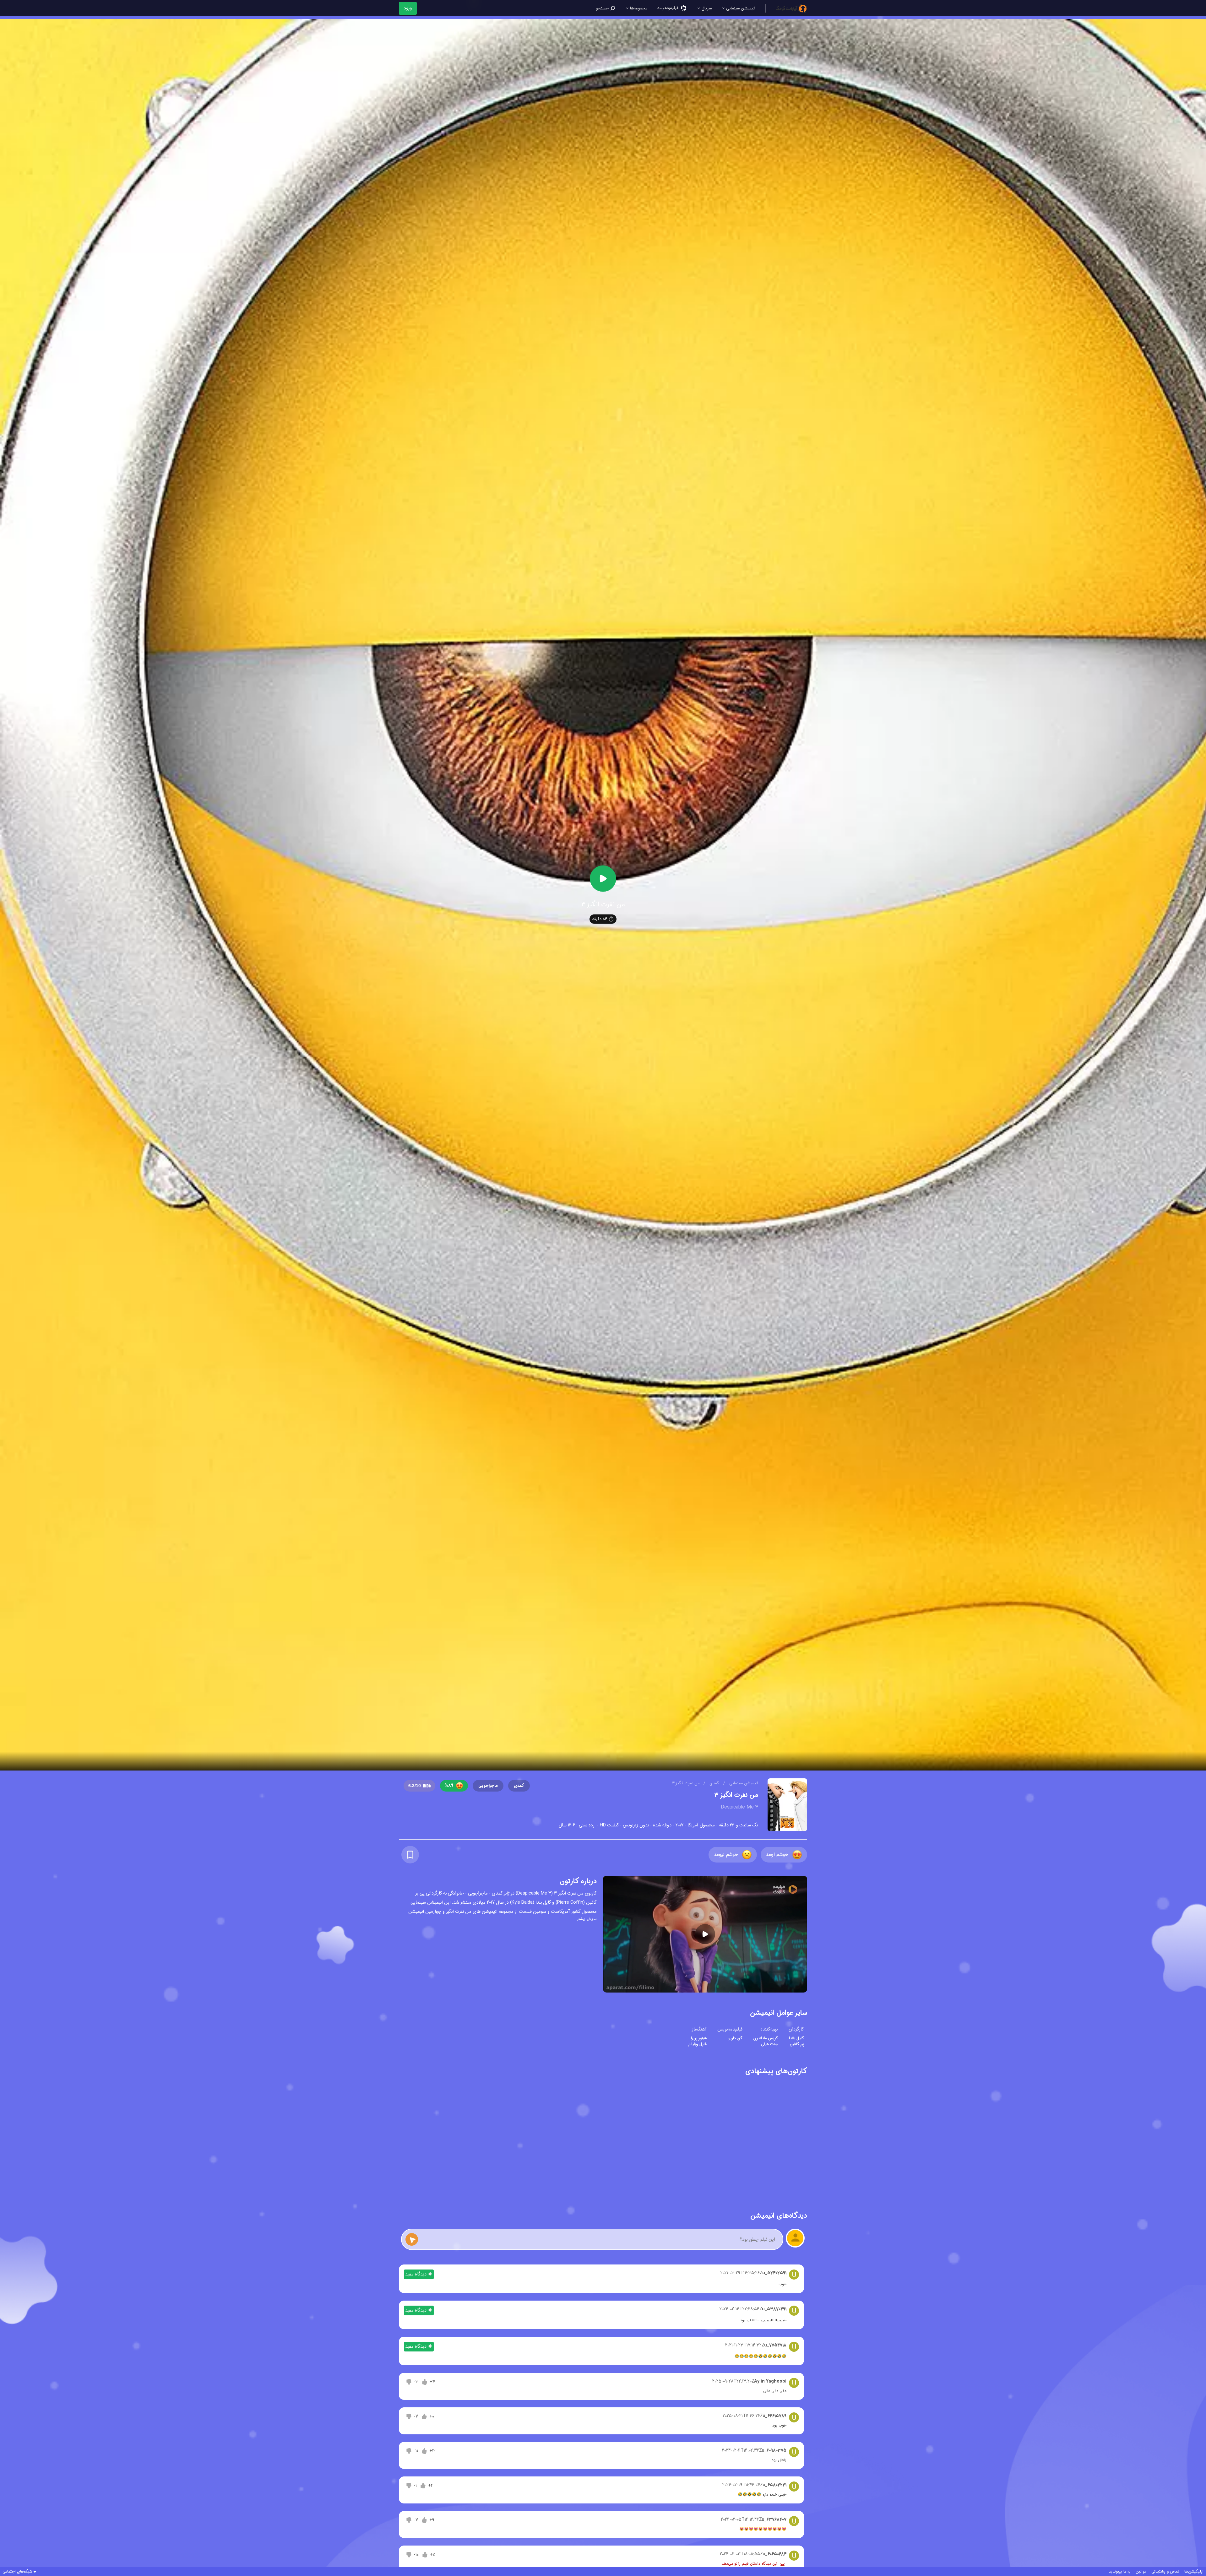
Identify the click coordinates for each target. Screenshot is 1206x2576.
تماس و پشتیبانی (1165, 2572)
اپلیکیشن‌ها (1194, 2572)
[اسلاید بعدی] (399, 2138)
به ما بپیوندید (1120, 2572)
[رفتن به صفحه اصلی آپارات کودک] (791, 8)
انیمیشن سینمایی (740, 8)
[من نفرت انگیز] (685, 2139)
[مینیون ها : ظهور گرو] (521, 2139)
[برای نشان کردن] (410, 1855)
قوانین (1141, 2572)
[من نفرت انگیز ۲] (766, 2139)
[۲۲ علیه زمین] (440, 2139)
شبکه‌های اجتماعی (17, 2572)
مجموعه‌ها (638, 8)
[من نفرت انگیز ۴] (603, 2139)
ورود (408, 8)
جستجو (603, 8)
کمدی (714, 1783)
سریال (706, 8)
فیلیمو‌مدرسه (668, 8)
